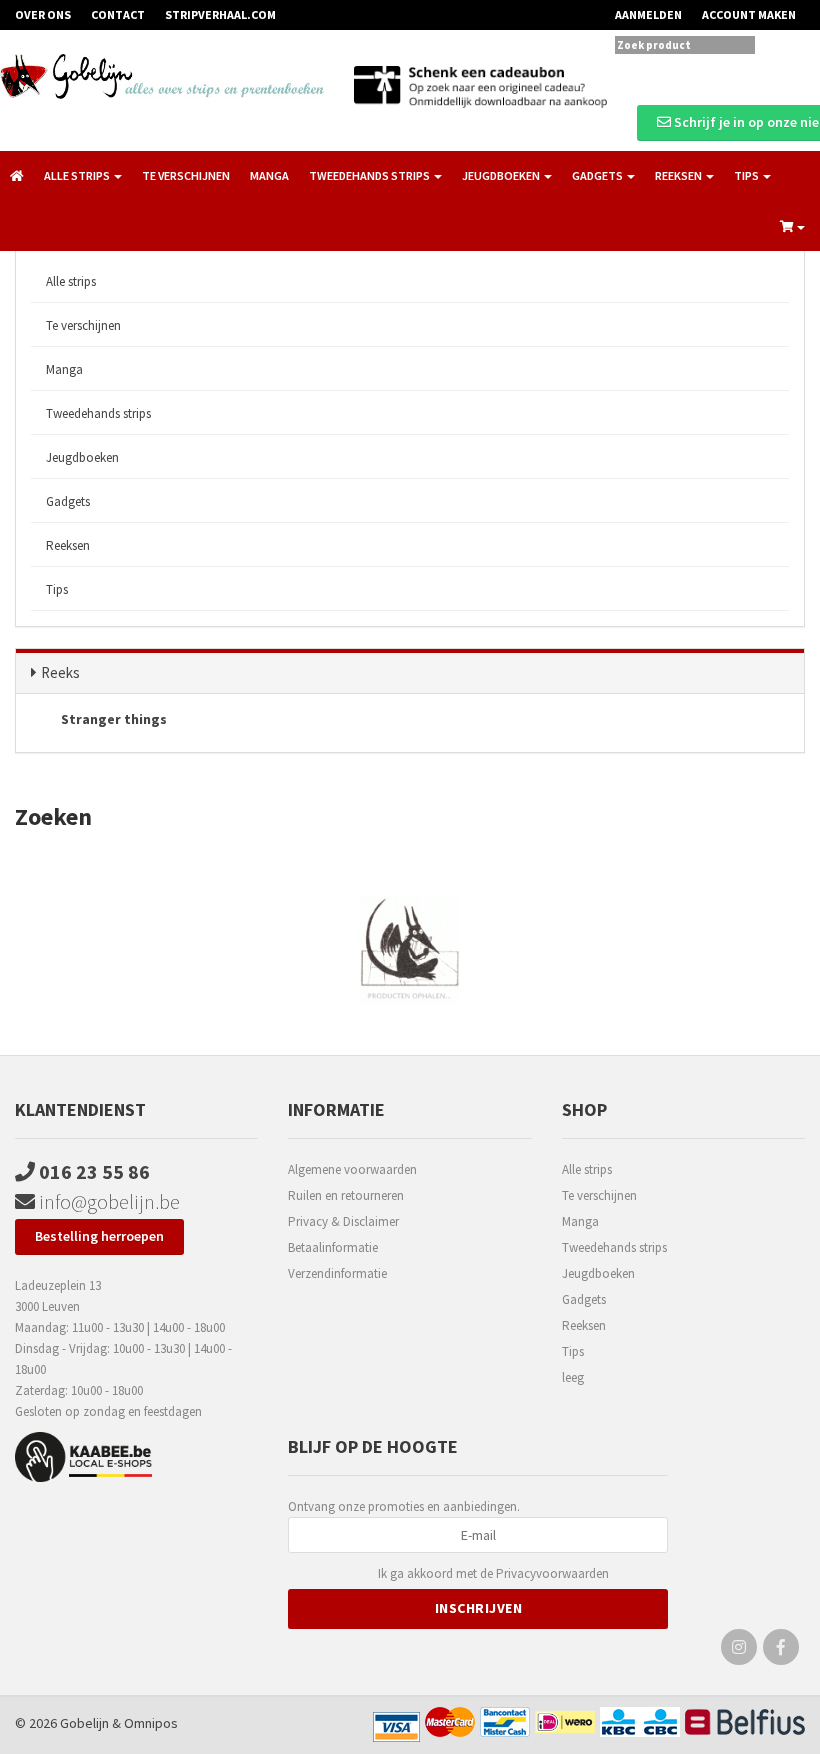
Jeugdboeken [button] (502, 175)
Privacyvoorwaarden (552, 1573)
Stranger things (112, 719)
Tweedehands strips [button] (370, 175)
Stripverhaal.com (220, 14)
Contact (118, 14)
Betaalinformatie (333, 1247)
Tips (57, 589)
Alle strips (71, 281)
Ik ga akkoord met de (493, 1573)
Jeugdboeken (82, 457)
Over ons (43, 14)
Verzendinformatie (337, 1273)
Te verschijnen (186, 175)
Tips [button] (747, 175)
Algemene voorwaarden (352, 1169)
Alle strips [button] (78, 175)
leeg (573, 1377)
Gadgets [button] (598, 175)
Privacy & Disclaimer (343, 1221)
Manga (269, 175)
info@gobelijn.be (107, 1201)
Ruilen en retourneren (346, 1195)
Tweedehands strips (98, 413)
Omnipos (151, 1723)
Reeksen (68, 545)
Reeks (60, 672)
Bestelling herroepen (99, 1236)
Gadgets (68, 501)
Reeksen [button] (679, 175)
